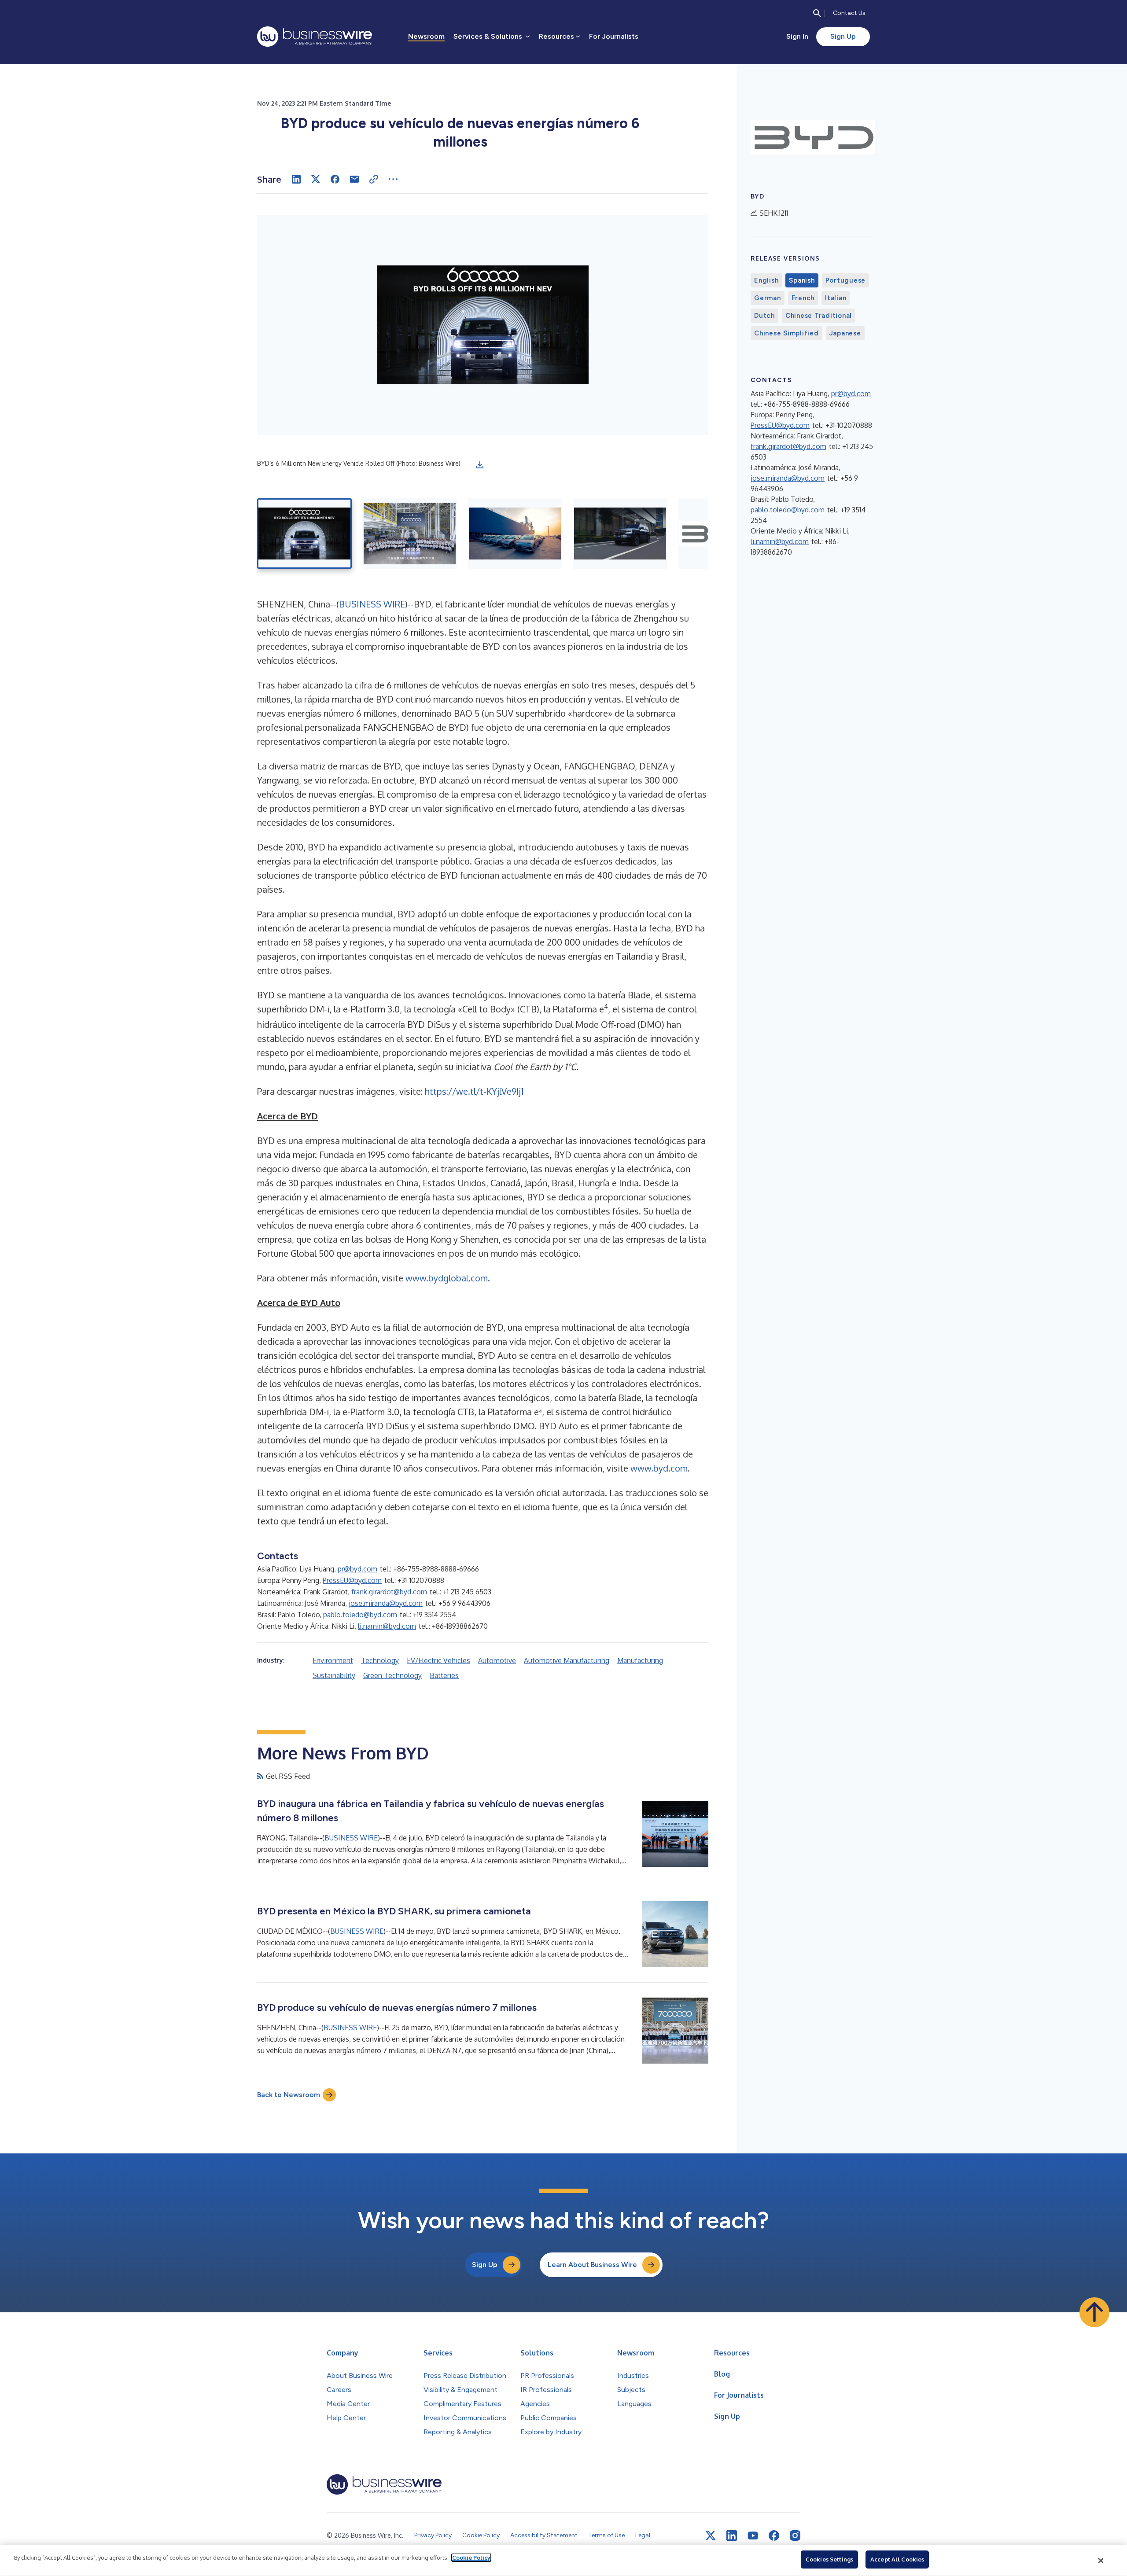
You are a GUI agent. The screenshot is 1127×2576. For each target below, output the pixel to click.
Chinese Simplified (786, 333)
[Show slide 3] (515, 534)
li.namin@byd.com (387, 1626)
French (803, 298)
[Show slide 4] (620, 534)
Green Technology (392, 1675)
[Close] (1101, 2561)
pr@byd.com (357, 1569)
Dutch (764, 316)
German (768, 298)
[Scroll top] (1094, 2312)
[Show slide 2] (410, 534)
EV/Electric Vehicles (438, 1660)
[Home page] (315, 37)
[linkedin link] (732, 2536)
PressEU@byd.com (352, 1580)
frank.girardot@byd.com (389, 1592)
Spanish (802, 280)
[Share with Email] (354, 179)
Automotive (497, 1660)
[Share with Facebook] (335, 179)
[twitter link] (711, 2536)
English (766, 280)
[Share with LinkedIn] (296, 179)
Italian (836, 298)
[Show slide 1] (304, 534)
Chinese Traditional (819, 316)
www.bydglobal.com (447, 1278)
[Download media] (480, 465)
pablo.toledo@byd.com (360, 1615)
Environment (333, 1660)
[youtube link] (753, 2536)
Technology (380, 1660)
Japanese (845, 333)
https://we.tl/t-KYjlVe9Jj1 (474, 1091)
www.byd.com (659, 1468)
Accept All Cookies (897, 2559)
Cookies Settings (829, 2559)
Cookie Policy (471, 2558)
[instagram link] (795, 2536)
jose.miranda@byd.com (386, 1603)
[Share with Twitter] (316, 179)
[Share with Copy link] (374, 179)
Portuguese (846, 280)
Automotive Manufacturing (567, 1660)
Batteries (444, 1675)
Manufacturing (640, 1660)
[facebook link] (774, 2536)
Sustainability (334, 1675)
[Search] (817, 13)
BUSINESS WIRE (372, 604)
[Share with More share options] (393, 179)
